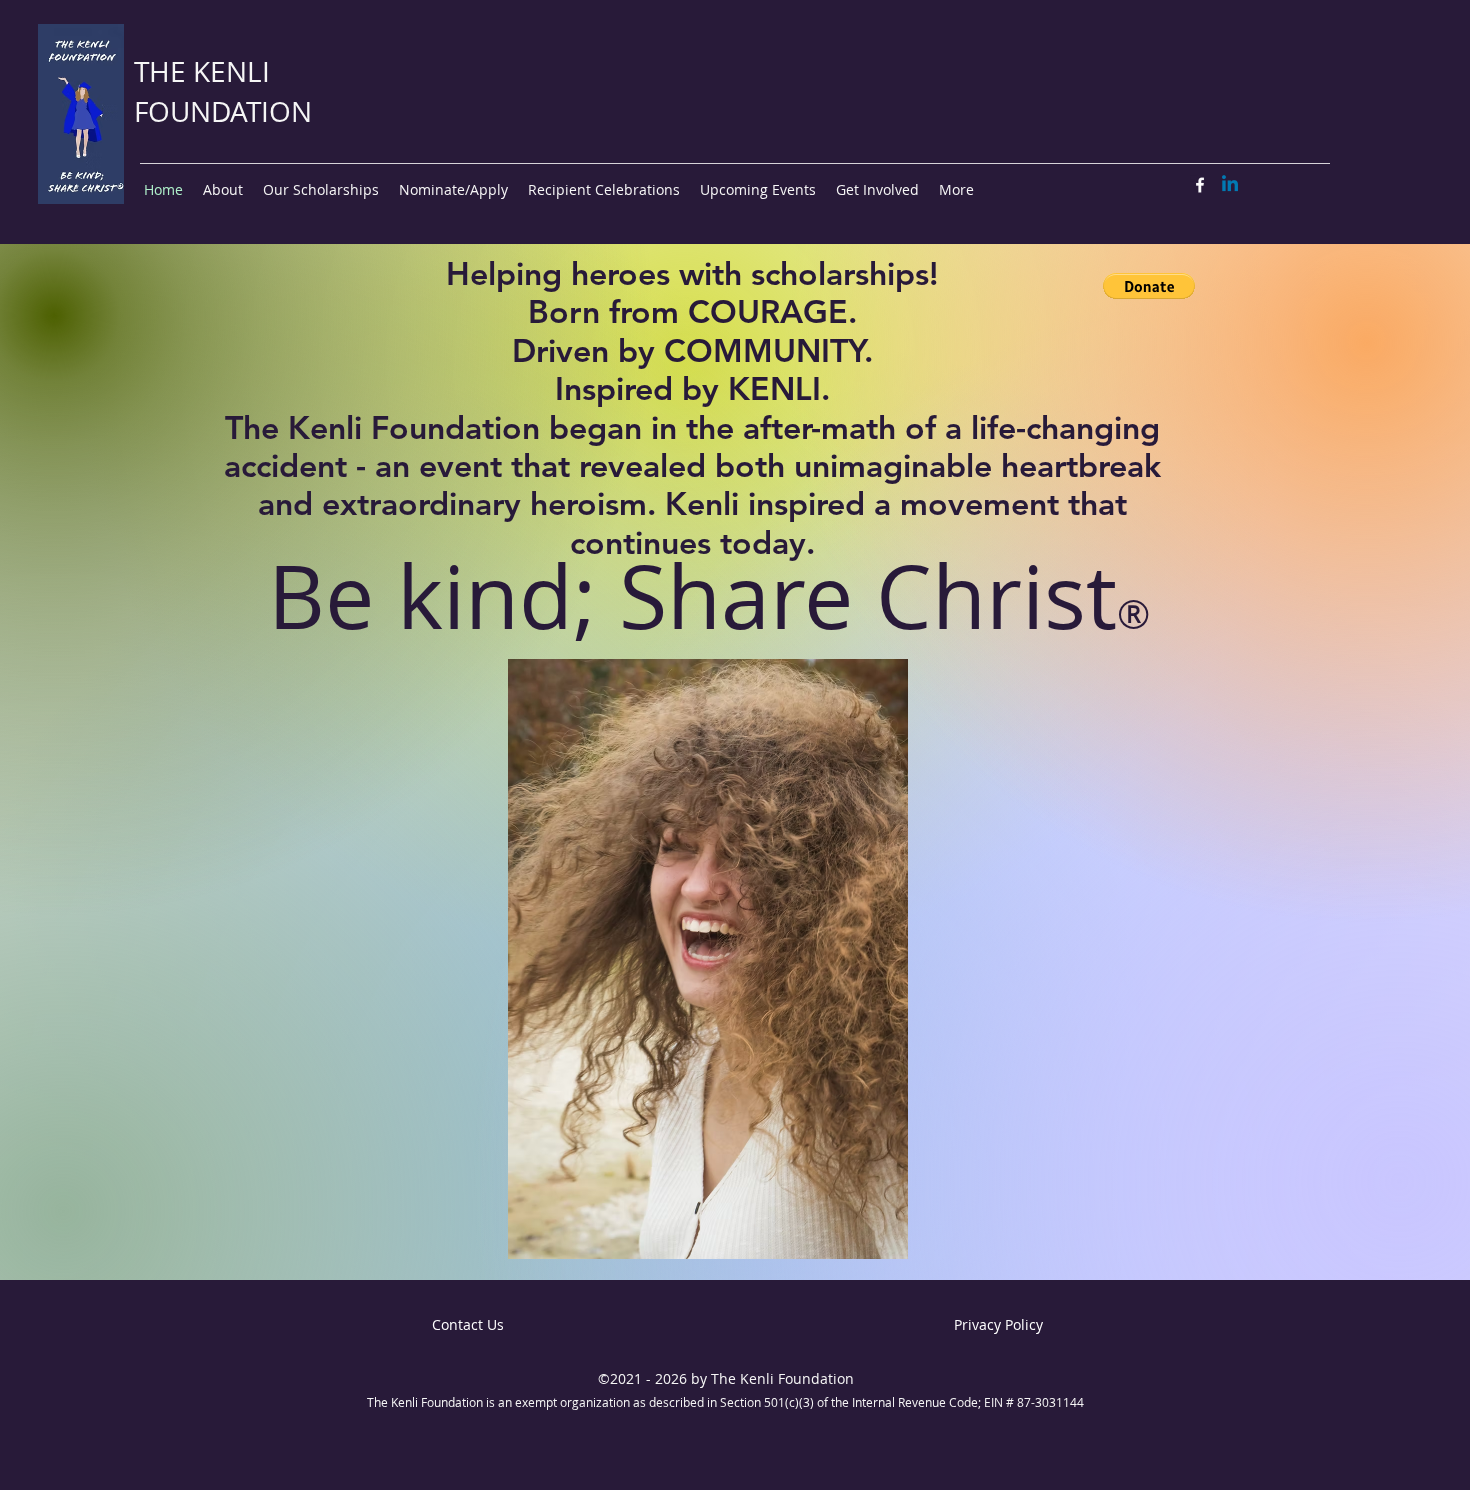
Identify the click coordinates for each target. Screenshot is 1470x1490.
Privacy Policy (998, 1324)
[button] (1149, 286)
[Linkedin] (1230, 185)
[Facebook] (1200, 185)
